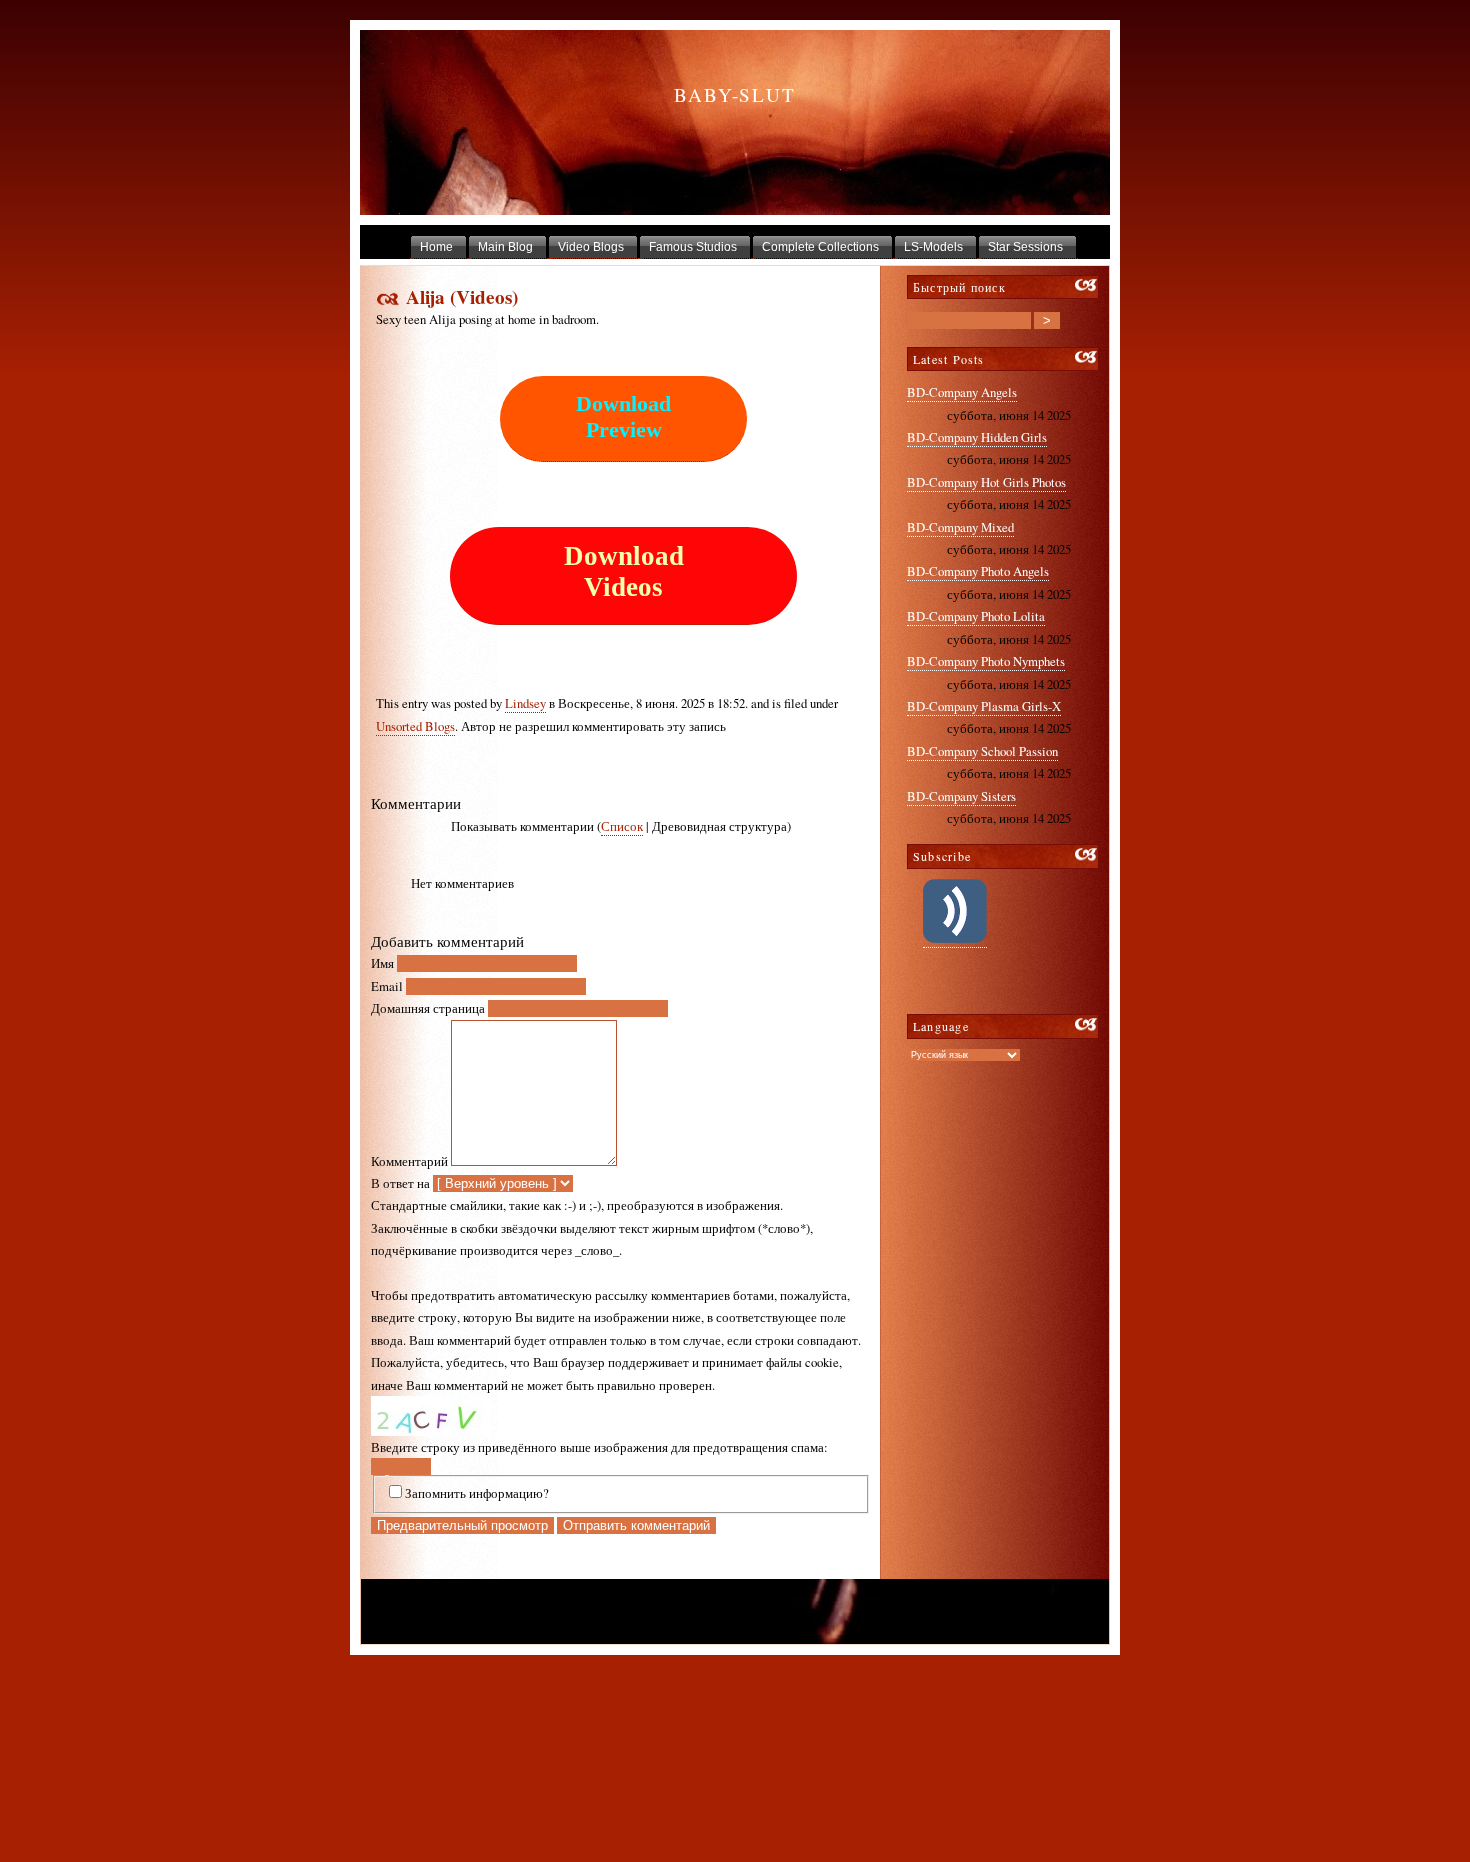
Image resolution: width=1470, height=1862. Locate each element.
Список (622, 826)
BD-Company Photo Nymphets (986, 661)
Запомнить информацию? (477, 1493)
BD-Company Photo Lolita (976, 616)
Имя (382, 963)
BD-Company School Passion (982, 751)
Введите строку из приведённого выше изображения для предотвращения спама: (599, 1447)
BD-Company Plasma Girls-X (984, 706)
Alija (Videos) (462, 297)
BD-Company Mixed (960, 527)
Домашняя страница (428, 1008)
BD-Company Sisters (961, 796)
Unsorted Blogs (415, 726)
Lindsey (525, 703)
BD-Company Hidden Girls (977, 437)
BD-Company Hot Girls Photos (986, 482)
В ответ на (400, 1183)
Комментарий (409, 1161)
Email (387, 986)
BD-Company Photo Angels (978, 571)
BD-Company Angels (962, 392)
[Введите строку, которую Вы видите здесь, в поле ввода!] (431, 1416)
